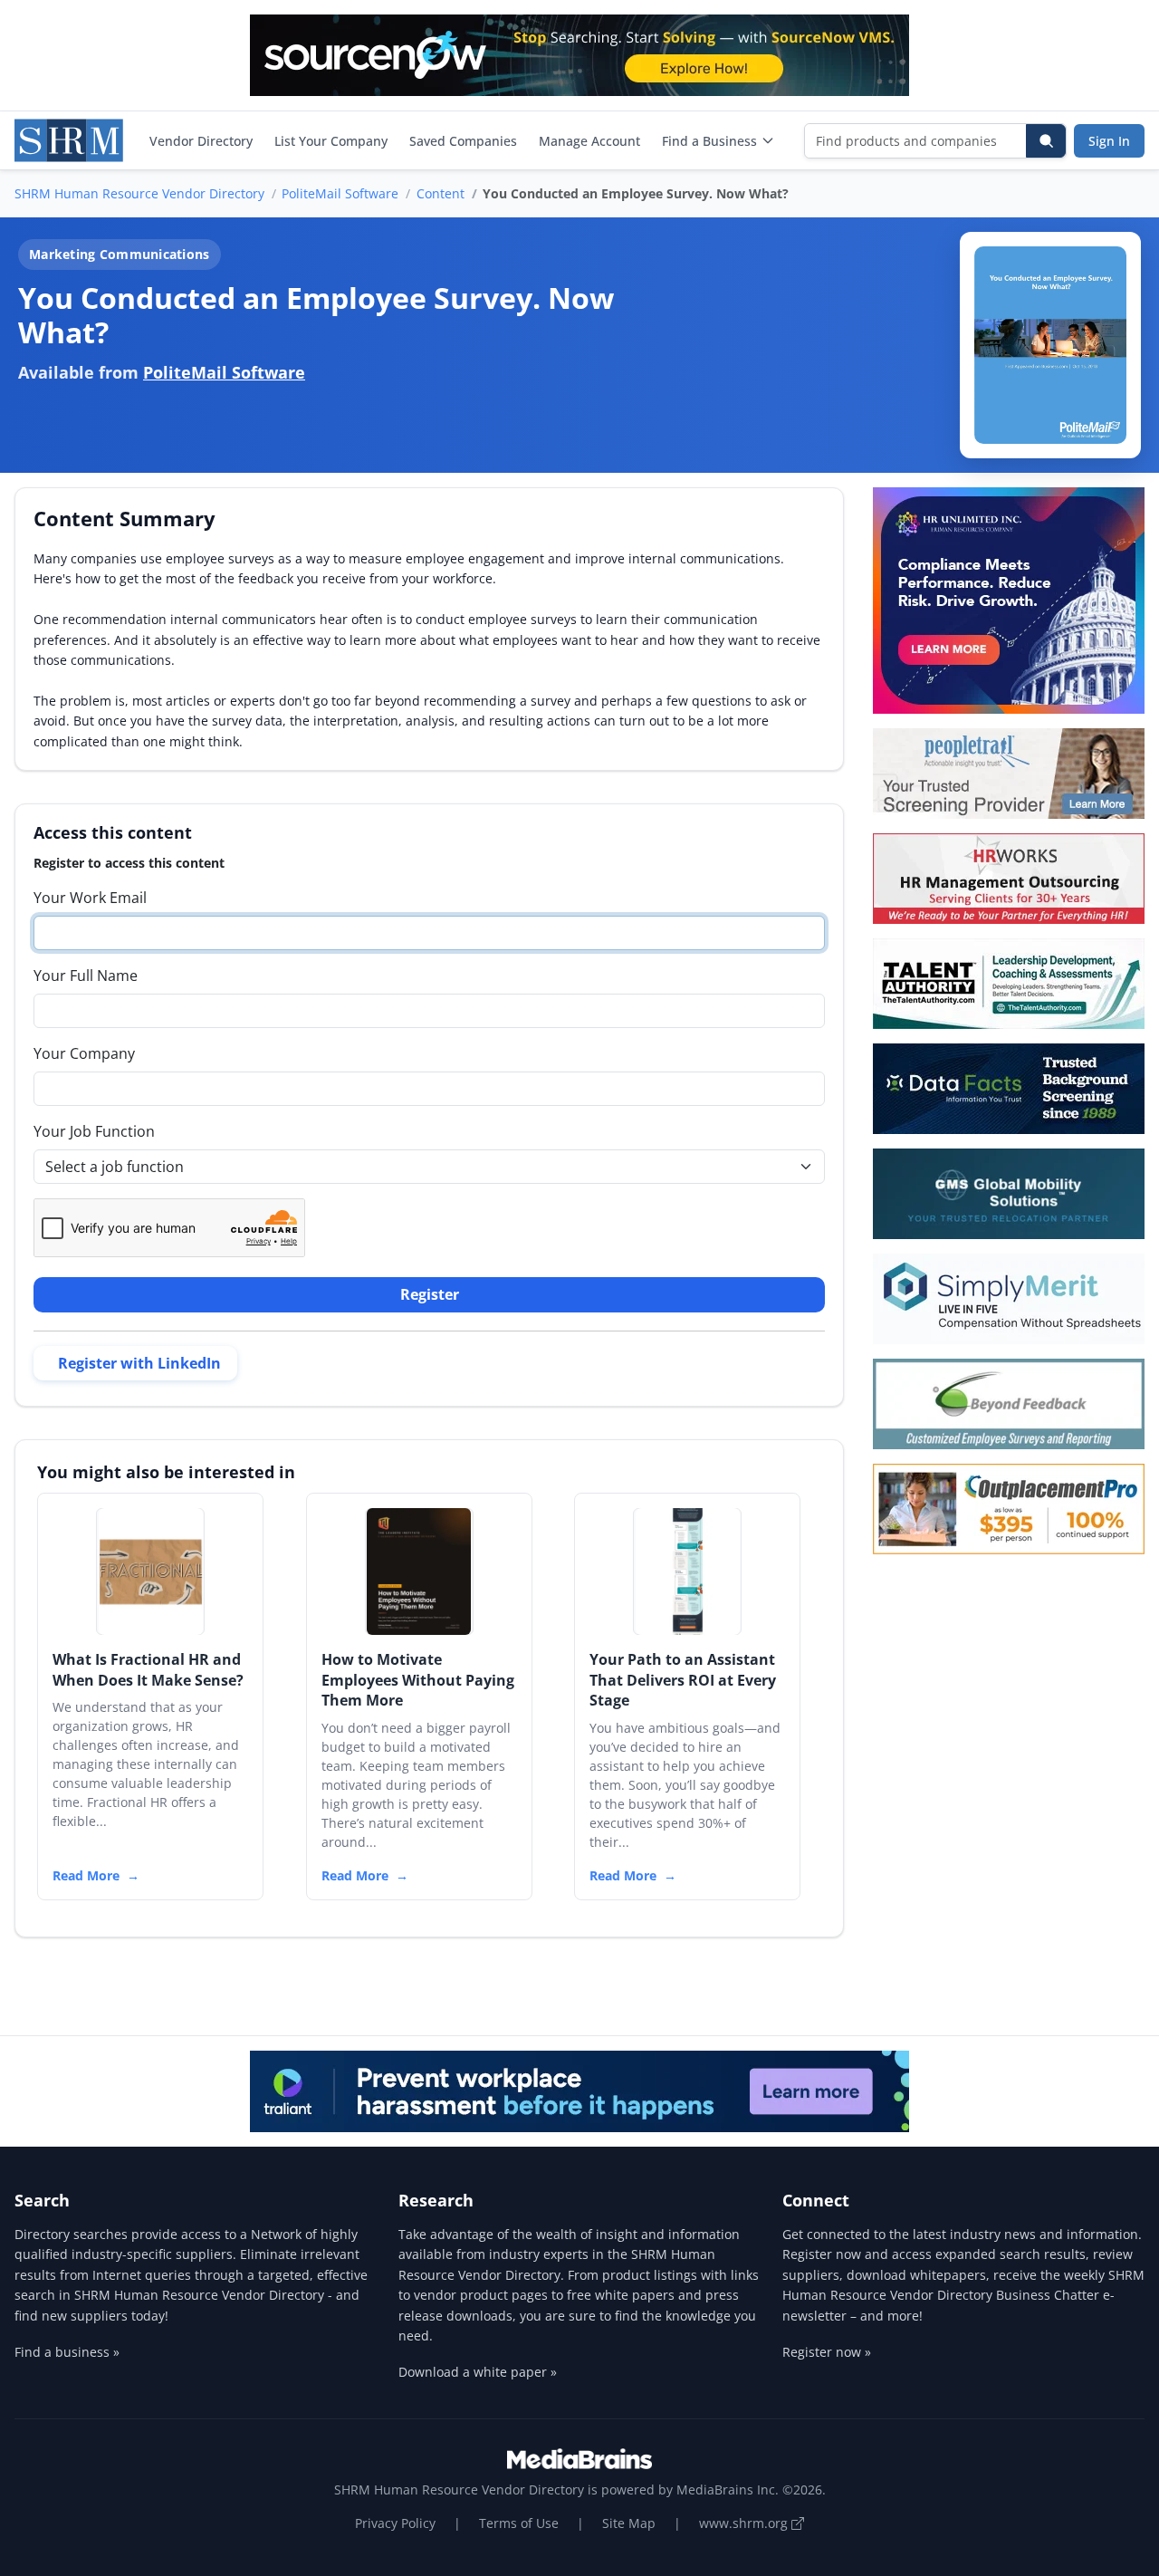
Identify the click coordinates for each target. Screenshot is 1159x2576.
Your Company (84, 1053)
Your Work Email (90, 898)
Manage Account (589, 141)
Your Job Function (94, 1131)
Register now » (827, 2352)
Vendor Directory (201, 141)
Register (430, 1294)
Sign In (1109, 141)
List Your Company (331, 141)
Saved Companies (463, 141)
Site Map (629, 2523)
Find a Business (709, 141)
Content (441, 193)
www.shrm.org (745, 2523)
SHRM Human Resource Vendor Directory (139, 193)
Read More (86, 1875)
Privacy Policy (395, 2523)
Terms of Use (519, 2523)
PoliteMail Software (340, 193)
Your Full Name (86, 976)
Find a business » (67, 2352)
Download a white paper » (478, 2372)
